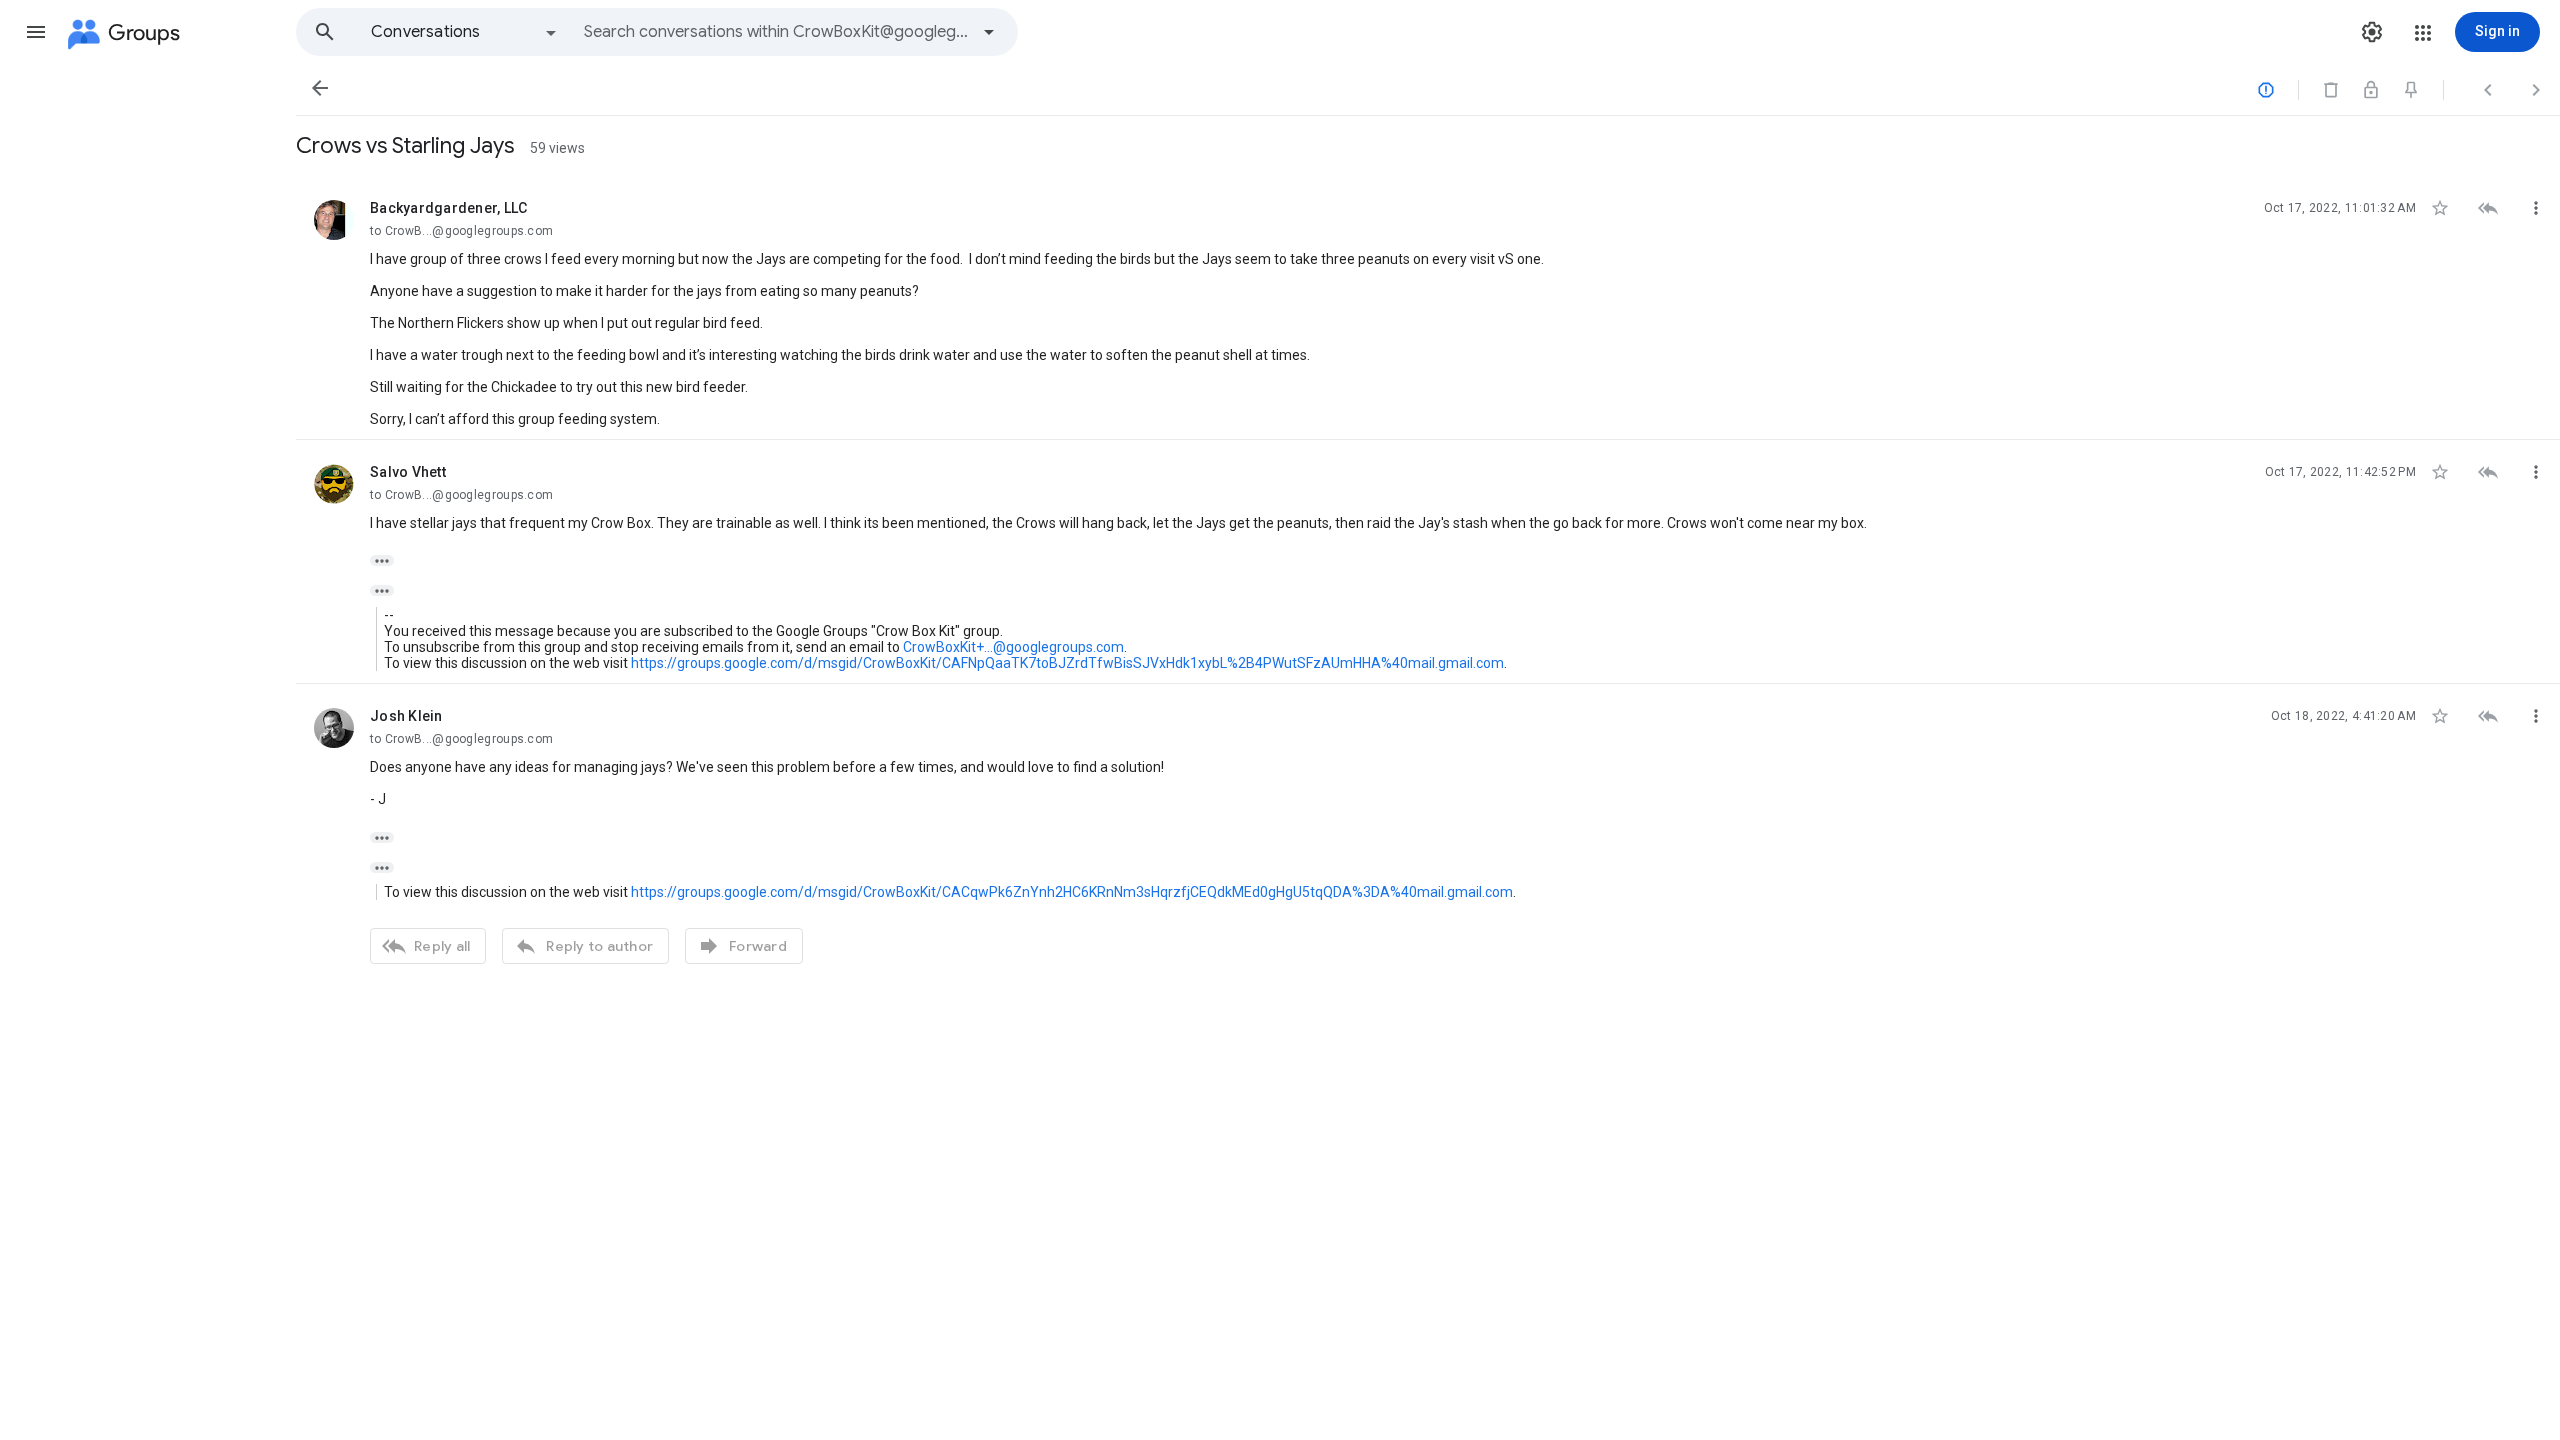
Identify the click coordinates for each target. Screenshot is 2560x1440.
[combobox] (776, 32)
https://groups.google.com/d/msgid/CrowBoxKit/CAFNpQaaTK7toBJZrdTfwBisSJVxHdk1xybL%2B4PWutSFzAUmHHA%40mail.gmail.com (1067, 663)
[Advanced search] (989, 32)
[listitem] (1428, 308)
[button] (36, 32)
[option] (465, 32)
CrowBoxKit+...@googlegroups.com (1013, 647)
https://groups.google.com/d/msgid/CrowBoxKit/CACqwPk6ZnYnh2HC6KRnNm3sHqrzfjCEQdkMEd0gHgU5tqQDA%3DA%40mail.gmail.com (1072, 892)
